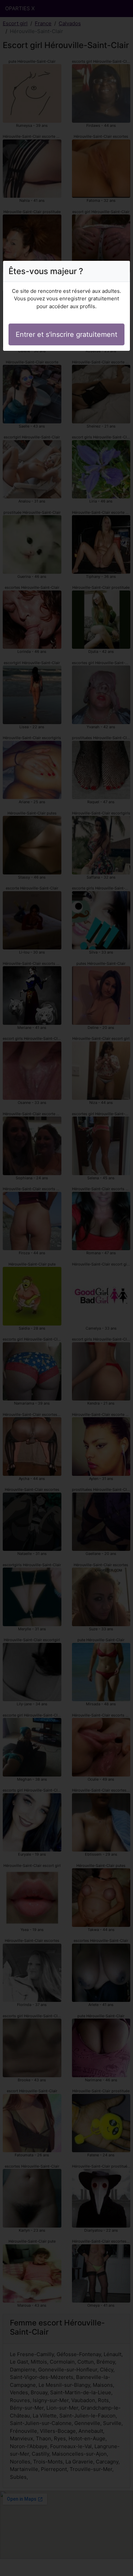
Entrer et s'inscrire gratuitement (66, 334)
